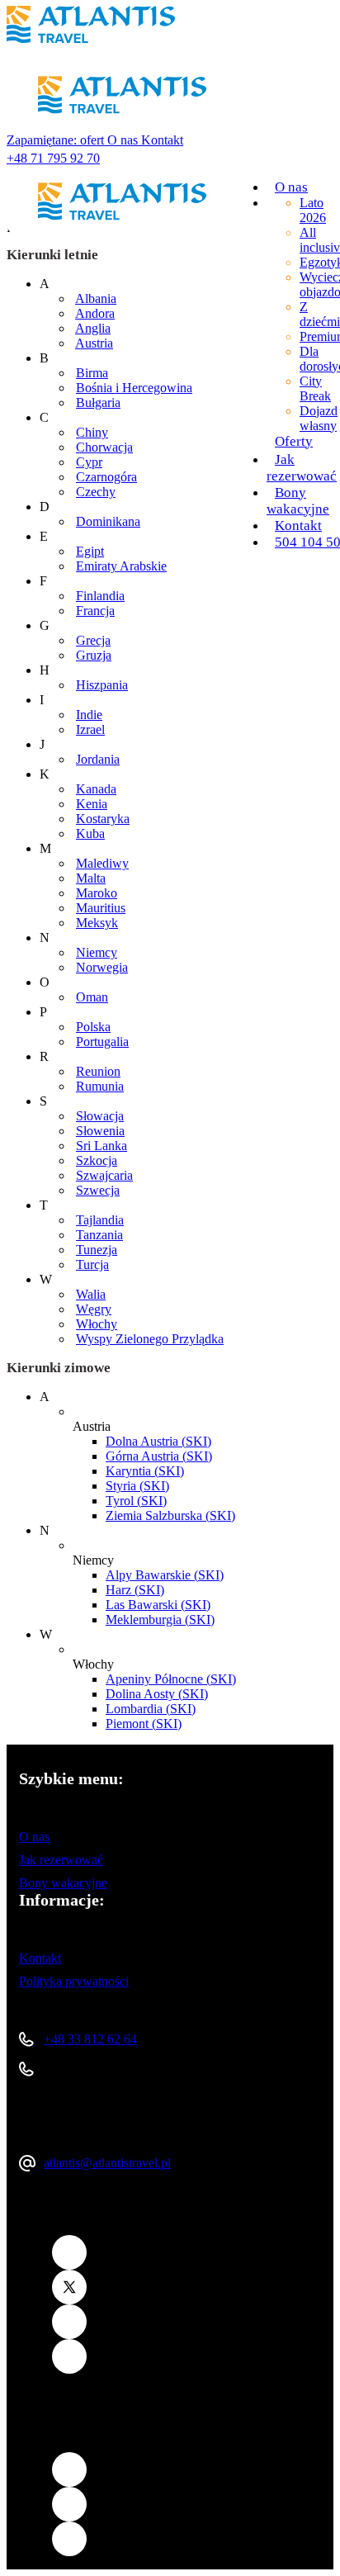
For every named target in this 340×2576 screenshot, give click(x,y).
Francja (95, 611)
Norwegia (102, 967)
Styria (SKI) (137, 1486)
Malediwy (102, 863)
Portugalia (102, 1042)
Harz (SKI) (135, 1590)
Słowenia (100, 1131)
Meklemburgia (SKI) (160, 1619)
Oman (92, 997)
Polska (93, 1027)
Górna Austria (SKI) (159, 1456)
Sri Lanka (102, 1146)
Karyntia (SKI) (145, 1471)
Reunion (98, 1071)
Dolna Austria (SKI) (158, 1441)
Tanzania (99, 1235)
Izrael (90, 729)
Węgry (94, 1309)
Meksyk (97, 923)
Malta (91, 878)
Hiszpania (102, 685)
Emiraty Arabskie (121, 566)
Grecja (93, 640)
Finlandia (100, 596)
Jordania (98, 759)
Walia (91, 1294)
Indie (89, 715)
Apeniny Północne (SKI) (171, 1679)
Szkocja (97, 1160)
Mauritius (101, 908)
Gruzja (94, 655)
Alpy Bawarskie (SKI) (165, 1575)
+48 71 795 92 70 (53, 158)
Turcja (92, 1264)
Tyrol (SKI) (136, 1501)
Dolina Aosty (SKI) (157, 1694)
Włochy (97, 1324)
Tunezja (97, 1250)
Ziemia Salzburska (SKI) (170, 1515)
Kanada (96, 789)
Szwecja (98, 1190)
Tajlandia (100, 1220)
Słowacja (100, 1116)
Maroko (97, 893)
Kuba (90, 833)
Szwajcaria (104, 1175)
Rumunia (100, 1086)
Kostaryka (103, 819)
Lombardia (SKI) (151, 1709)
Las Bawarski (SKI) (158, 1605)
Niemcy (97, 952)
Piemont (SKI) (144, 1724)
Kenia (92, 804)
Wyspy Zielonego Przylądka (150, 1339)
